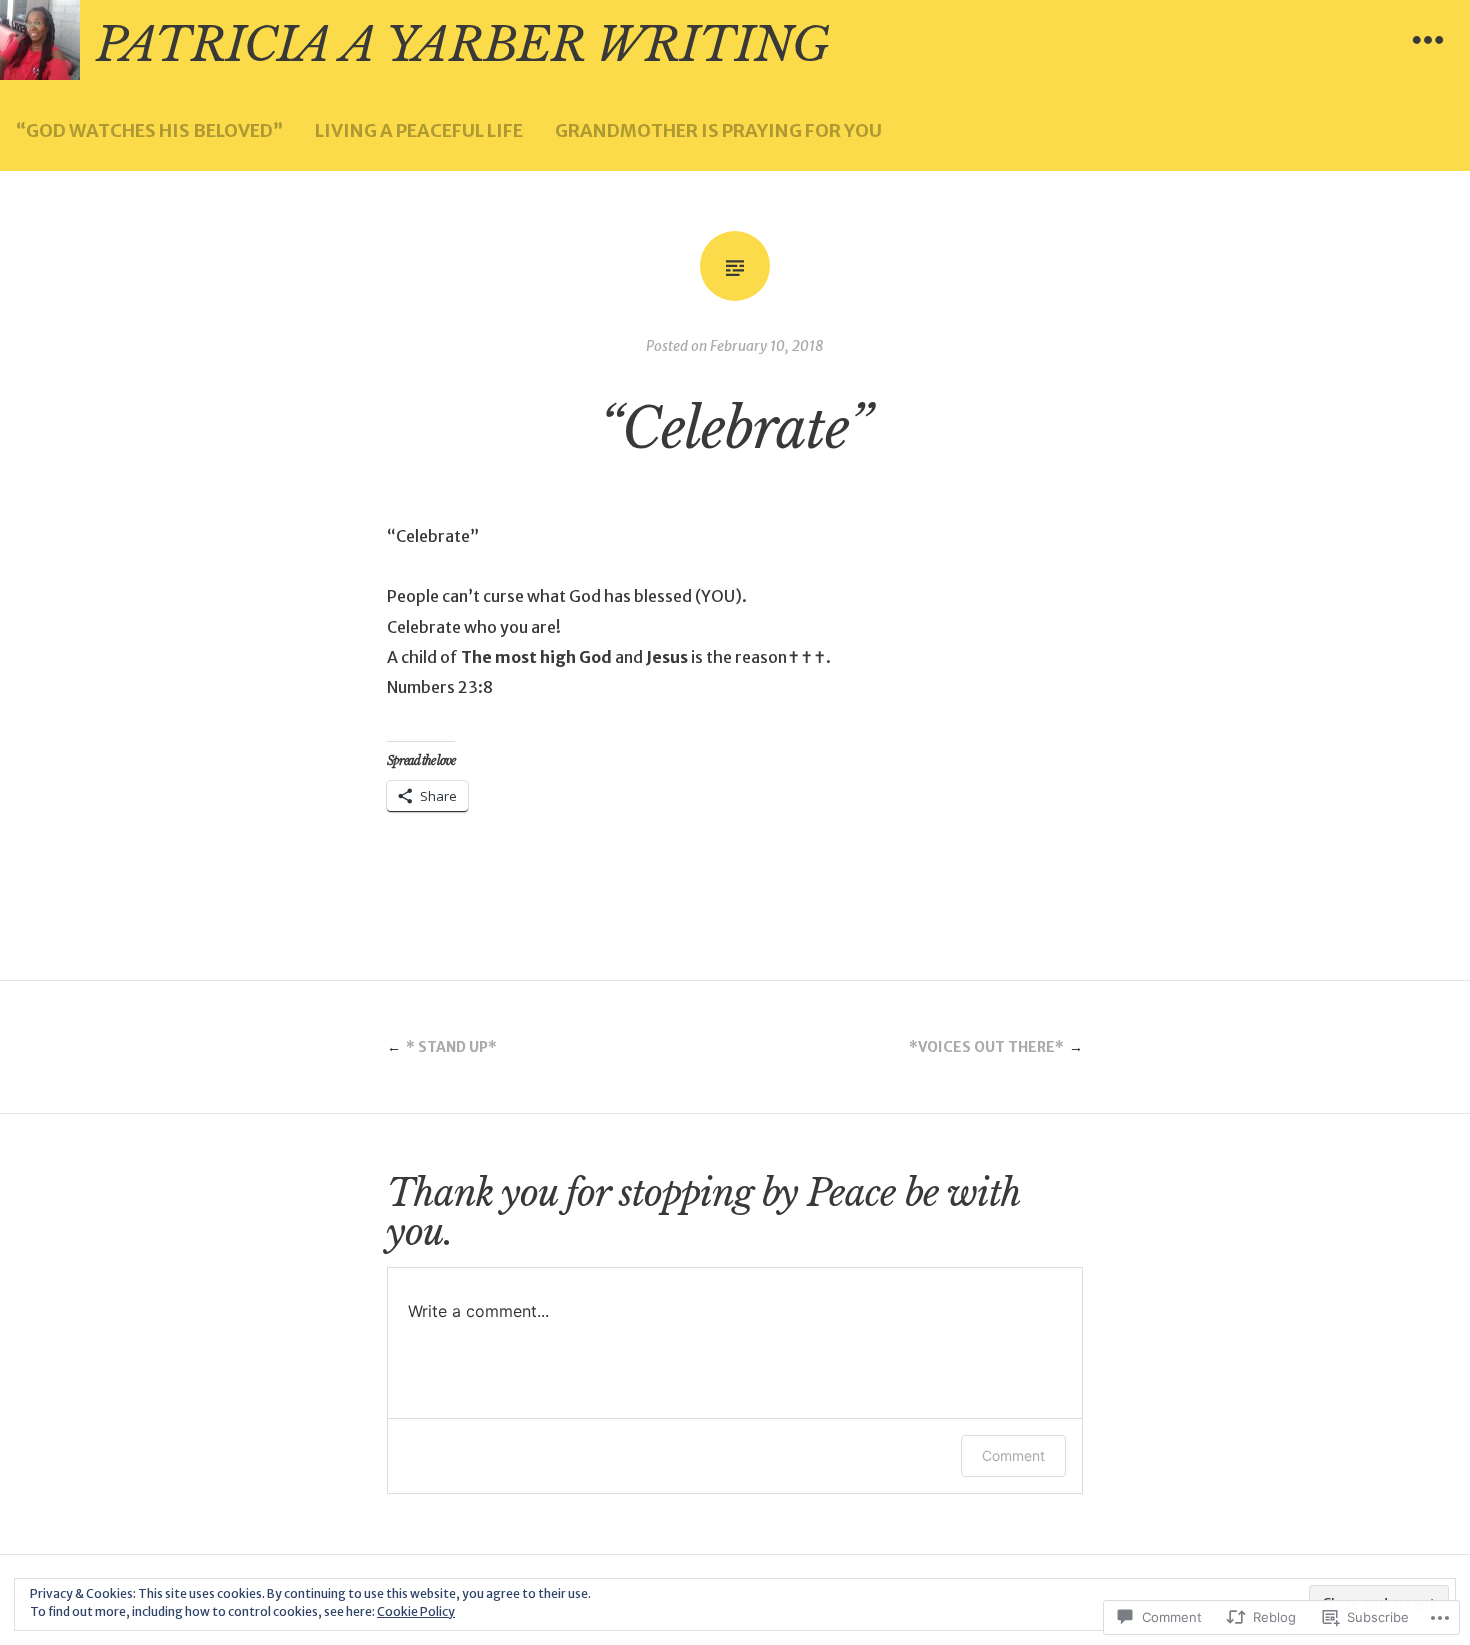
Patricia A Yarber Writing (462, 45)
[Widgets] (1428, 40)
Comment (1013, 1455)
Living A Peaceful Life (419, 131)
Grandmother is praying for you (718, 131)
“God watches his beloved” (149, 131)
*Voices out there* (986, 1047)
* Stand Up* (451, 1047)
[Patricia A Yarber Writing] (40, 40)
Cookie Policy (416, 1611)
